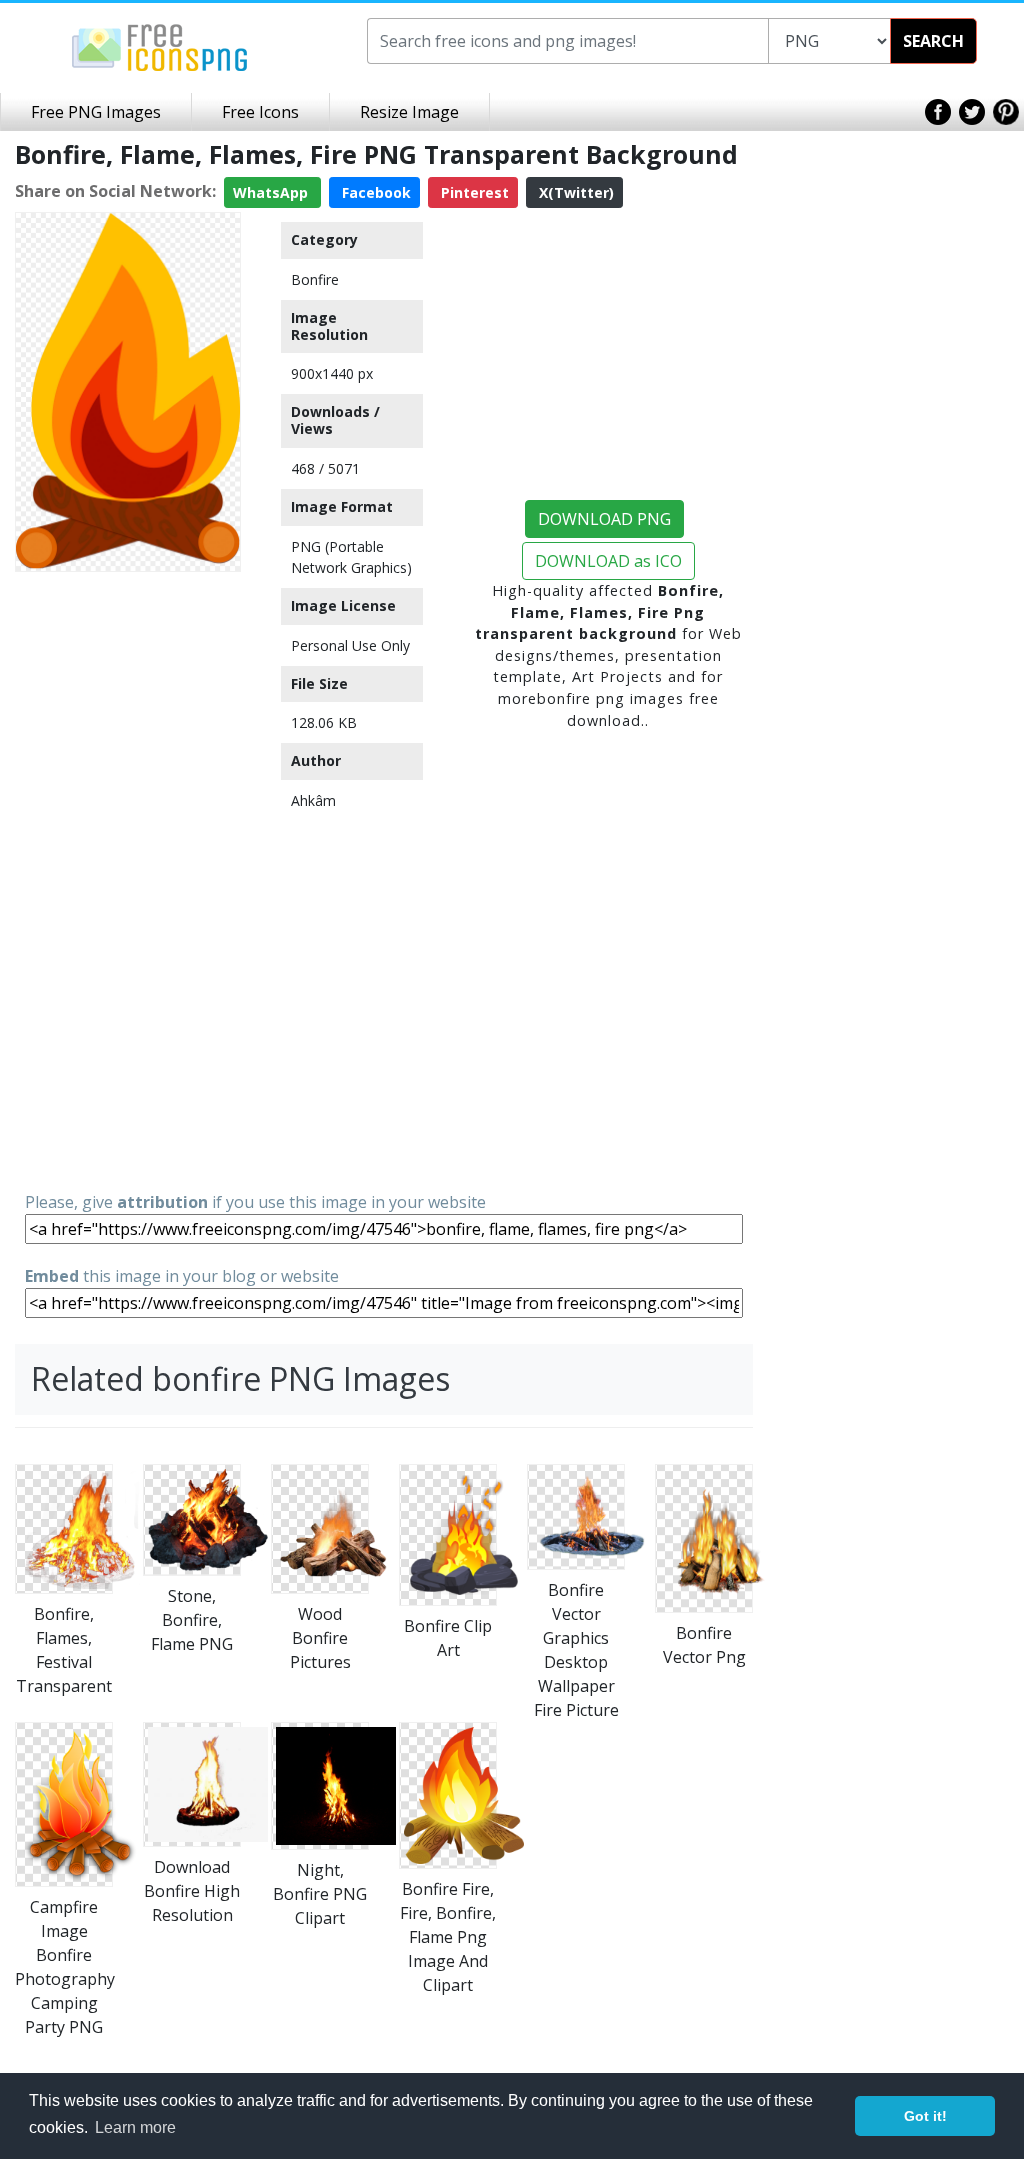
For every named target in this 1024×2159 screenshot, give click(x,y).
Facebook (374, 192)
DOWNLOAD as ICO (608, 561)
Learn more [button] (135, 2127)
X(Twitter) (574, 192)
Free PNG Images (96, 112)
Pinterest (473, 192)
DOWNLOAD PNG (604, 519)
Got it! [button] (925, 2116)
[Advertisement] (128, 880)
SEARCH (933, 41)
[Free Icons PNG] (160, 46)
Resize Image (409, 112)
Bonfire (315, 279)
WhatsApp (272, 192)
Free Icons (260, 112)
